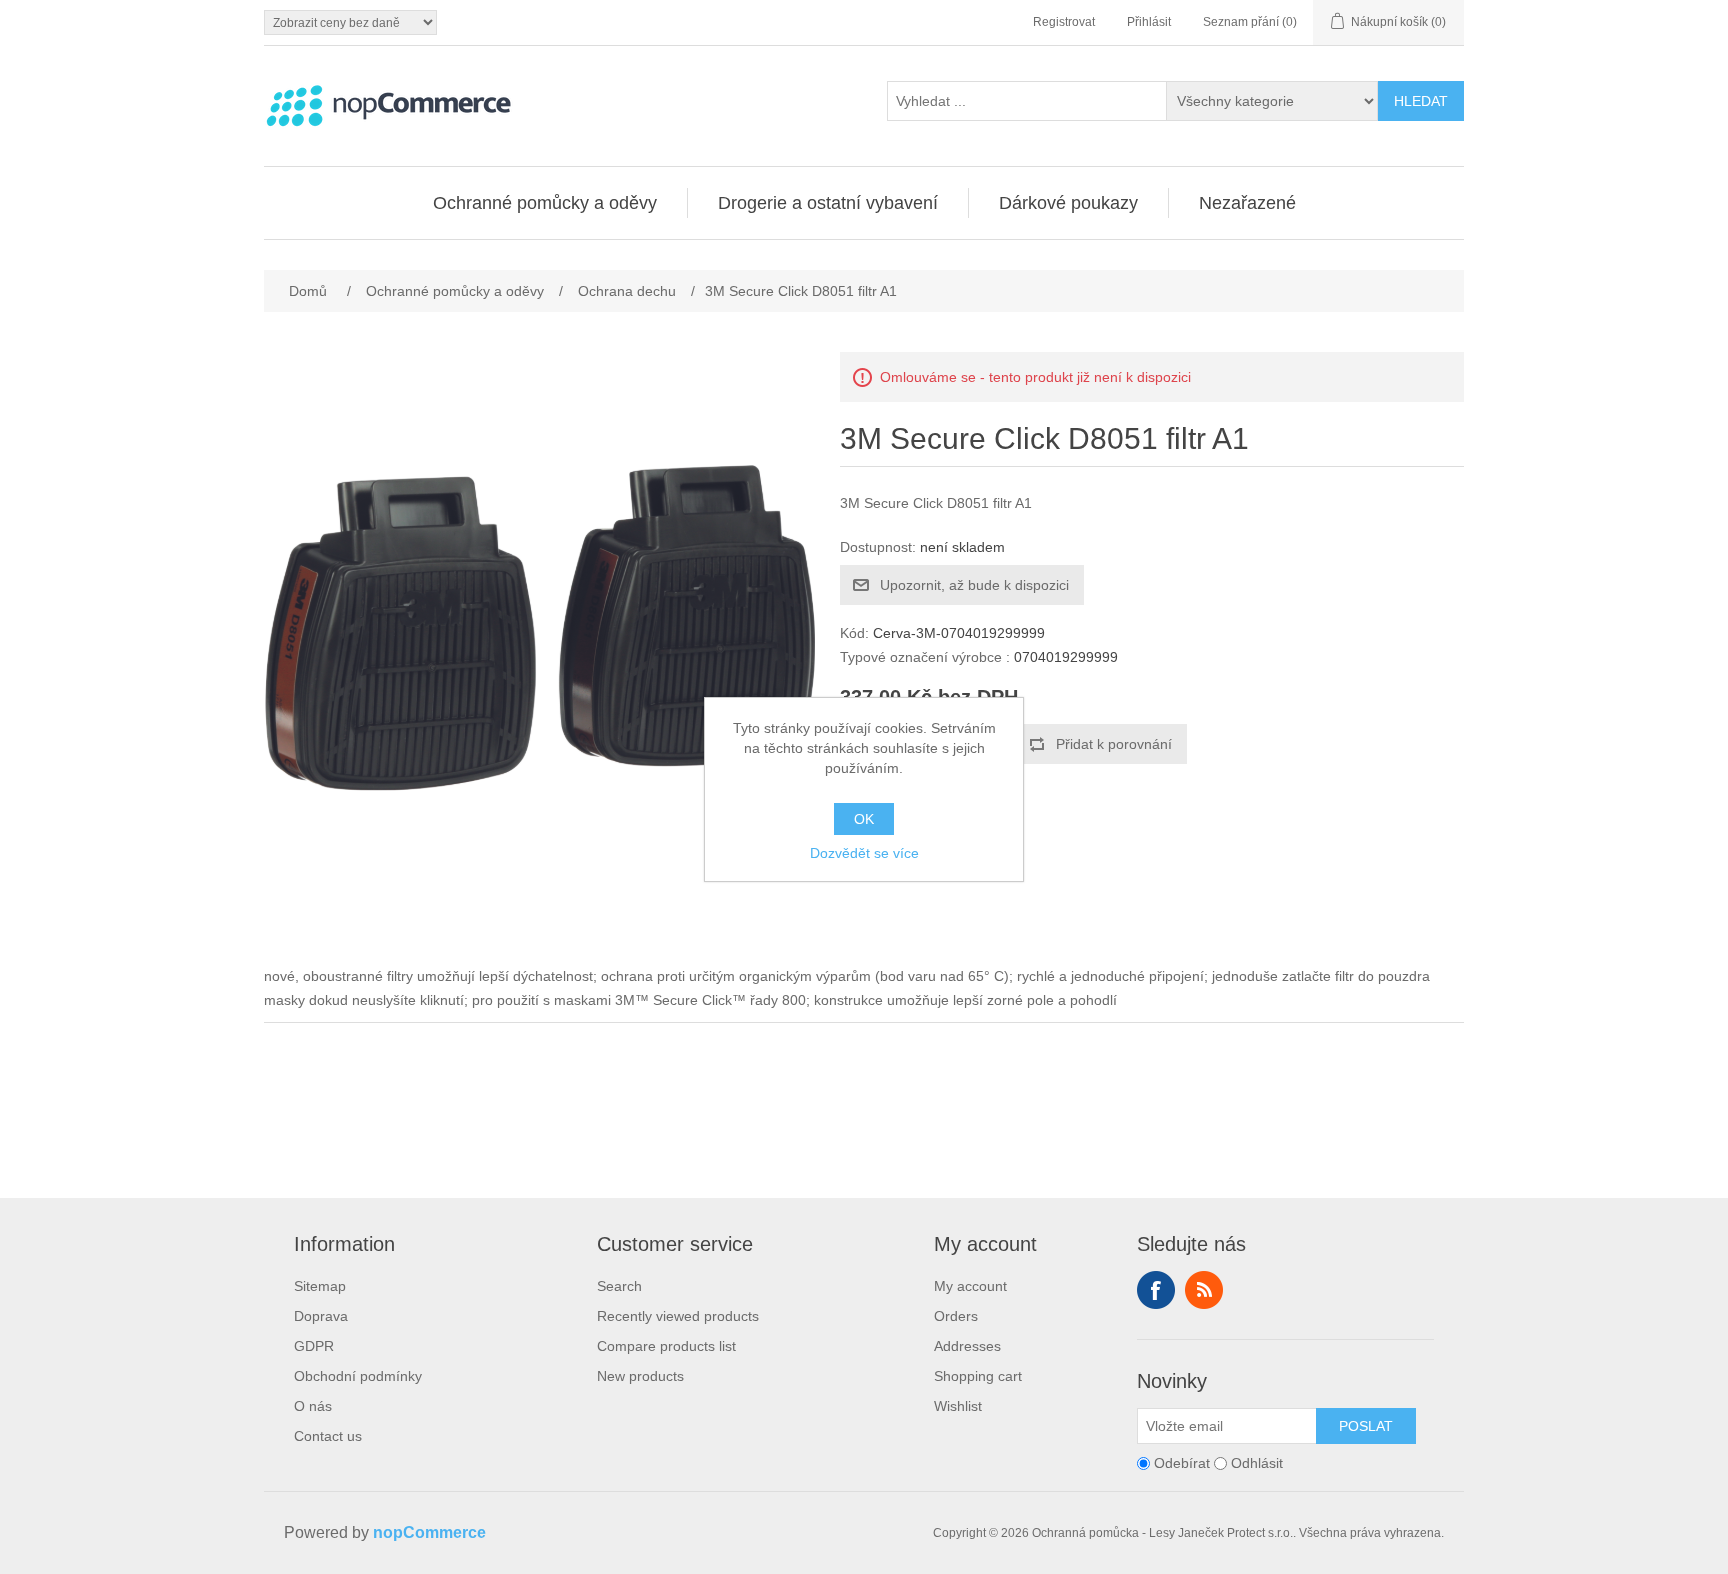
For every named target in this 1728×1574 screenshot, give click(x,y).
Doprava (321, 1316)
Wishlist (958, 1406)
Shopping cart (978, 1376)
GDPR (314, 1346)
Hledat (1421, 101)
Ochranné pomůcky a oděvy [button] (545, 203)
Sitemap (320, 1286)
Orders (956, 1316)
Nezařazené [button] (1247, 203)
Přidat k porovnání (1114, 744)
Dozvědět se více (864, 853)
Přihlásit (1149, 22)
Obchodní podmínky (358, 1376)
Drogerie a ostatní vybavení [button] (828, 203)
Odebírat (1182, 1463)
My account (970, 1286)
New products (640, 1376)
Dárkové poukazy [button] (1068, 203)
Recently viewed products (678, 1316)
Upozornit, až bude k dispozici (974, 585)
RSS (1204, 1290)
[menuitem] (545, 203)
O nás (313, 1406)
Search (619, 1286)
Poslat (1366, 1426)
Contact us (328, 1436)
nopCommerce (429, 1532)
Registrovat (1064, 22)
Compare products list (666, 1346)
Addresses (967, 1346)
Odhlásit (1257, 1463)
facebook (1156, 1290)
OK (864, 819)
